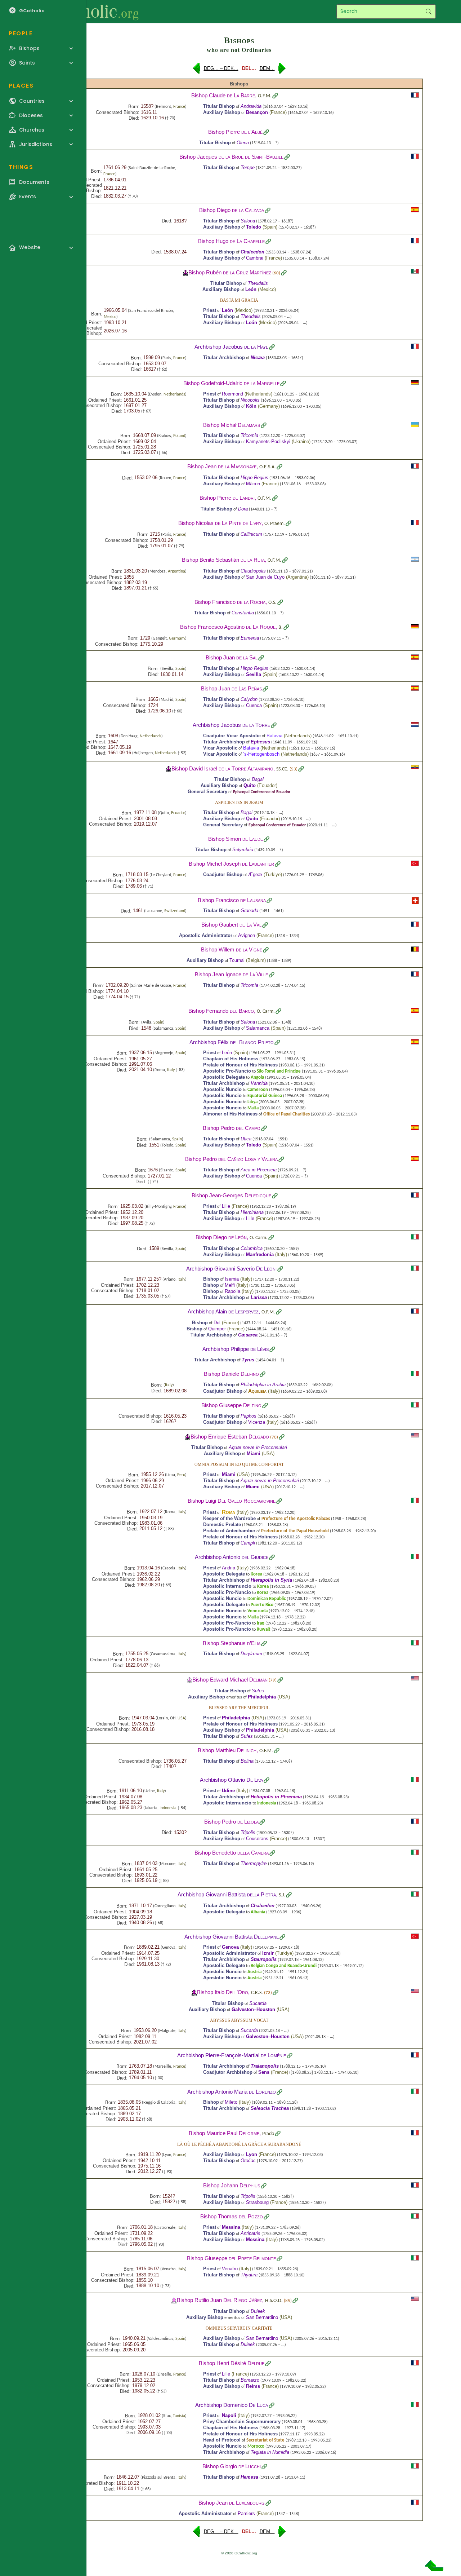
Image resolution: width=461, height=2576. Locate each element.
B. (281, 628)
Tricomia (249, 435)
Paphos (249, 1416)
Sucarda (258, 2003)
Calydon (249, 699)
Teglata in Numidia (270, 2452)
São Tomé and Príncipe (279, 1071)
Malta (253, 1108)
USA (268, 1453)
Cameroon (258, 1090)
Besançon (257, 112)
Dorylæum (251, 1654)
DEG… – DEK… (221, 68)
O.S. (272, 603)
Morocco (256, 2446)
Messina (231, 2227)
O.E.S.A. (268, 467)
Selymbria (243, 850)
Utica (246, 1139)
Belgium (256, 960)
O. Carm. (266, 1011)
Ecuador (267, 785)
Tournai (237, 960)
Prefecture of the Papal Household (295, 1531)
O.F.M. (265, 96)
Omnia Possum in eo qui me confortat (239, 1464)
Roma (229, 1512)
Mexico (267, 289)
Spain (270, 227)
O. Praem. (275, 524)
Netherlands (174, 394)
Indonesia (168, 1808)
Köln (251, 406)
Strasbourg (257, 2202)
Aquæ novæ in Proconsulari (258, 1447)
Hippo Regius (254, 478)
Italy (171, 1070)
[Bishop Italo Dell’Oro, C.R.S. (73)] (194, 1992)
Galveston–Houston (253, 2009)
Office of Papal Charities (287, 1114)
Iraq (261, 1623)
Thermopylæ (254, 1863)
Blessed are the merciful (239, 1708)
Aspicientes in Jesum (239, 803)
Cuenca (254, 705)
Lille (226, 1206)
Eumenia (250, 638)
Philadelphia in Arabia (263, 1385)
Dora (243, 509)
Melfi (230, 1285)
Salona (248, 221)
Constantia (243, 613)
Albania (258, 1912)
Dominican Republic (267, 1599)
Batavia (274, 736)
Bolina (247, 1761)
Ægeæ (255, 874)
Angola (257, 1077)
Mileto (231, 2102)
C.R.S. (257, 1993)
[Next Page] (282, 71)
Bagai (258, 779)
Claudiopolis (253, 571)
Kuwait (264, 1629)
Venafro (230, 2269)
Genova (230, 1947)
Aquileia (257, 1391)
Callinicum (251, 534)
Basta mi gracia (239, 300)
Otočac (248, 2160)
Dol (217, 1323)
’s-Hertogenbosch (261, 754)
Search (428, 12)
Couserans (257, 1839)
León (251, 289)
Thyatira (249, 2275)
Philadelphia (262, 1697)
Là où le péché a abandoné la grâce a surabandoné (239, 2144)
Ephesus (260, 742)
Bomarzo (250, 2380)
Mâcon (253, 484)
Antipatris (250, 2233)
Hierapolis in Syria (271, 1580)
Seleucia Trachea (270, 2108)
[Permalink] (275, 96)
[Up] (434, 2568)
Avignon (247, 935)
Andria (229, 1568)
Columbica (252, 1248)
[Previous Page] (197, 71)
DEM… (267, 68)
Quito (250, 785)
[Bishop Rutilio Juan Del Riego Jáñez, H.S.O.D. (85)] (174, 2300)
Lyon (252, 2154)
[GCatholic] (89, 12)
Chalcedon (252, 252)
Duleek (258, 2311)
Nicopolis (250, 400)
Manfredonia (260, 1254)
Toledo (254, 227)
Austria (254, 1972)
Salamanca (258, 1028)
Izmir (268, 1953)
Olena (243, 143)
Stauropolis (264, 1959)
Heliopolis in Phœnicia (276, 1797)
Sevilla (254, 674)
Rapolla (232, 1291)
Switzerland (175, 911)
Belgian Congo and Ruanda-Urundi (284, 1966)
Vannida (259, 1083)
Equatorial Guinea (265, 1096)
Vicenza (257, 1422)
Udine (228, 1791)
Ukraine (301, 441)
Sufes (258, 1691)
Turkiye (273, 874)
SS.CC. (282, 769)
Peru (181, 1475)
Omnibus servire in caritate (239, 2328)
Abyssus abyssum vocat (239, 2020)
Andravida (251, 106)
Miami (254, 1453)
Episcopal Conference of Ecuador (262, 792)
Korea (256, 1574)
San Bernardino (262, 2317)
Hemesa (249, 2477)
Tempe (248, 167)
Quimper (217, 1329)
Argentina (176, 571)
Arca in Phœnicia (259, 1170)
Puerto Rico (262, 1605)
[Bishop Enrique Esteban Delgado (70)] (188, 1437)
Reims (253, 2386)
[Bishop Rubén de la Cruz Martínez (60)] (185, 272)
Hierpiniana (252, 1212)
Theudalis (258, 283)
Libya (252, 1102)
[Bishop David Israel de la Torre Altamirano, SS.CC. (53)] (169, 768)
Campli (248, 1543)
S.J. (282, 1895)
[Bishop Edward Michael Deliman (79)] (189, 1680)
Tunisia (179, 2416)
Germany (269, 406)
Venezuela (258, 1611)
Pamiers (246, 2513)
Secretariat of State (265, 2440)
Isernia (232, 1279)
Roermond (232, 394)
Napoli (229, 2415)
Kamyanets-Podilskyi (268, 441)
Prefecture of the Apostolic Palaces (296, 1519)
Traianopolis (265, 2066)
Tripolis (248, 1832)
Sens (264, 2072)
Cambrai (255, 258)
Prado (268, 2134)
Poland (179, 436)
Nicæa (258, 357)
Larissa (259, 1297)
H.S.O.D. (274, 2301)
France (179, 107)
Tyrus (248, 1360)
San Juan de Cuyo (265, 577)
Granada (249, 911)
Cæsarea (248, 1335)
